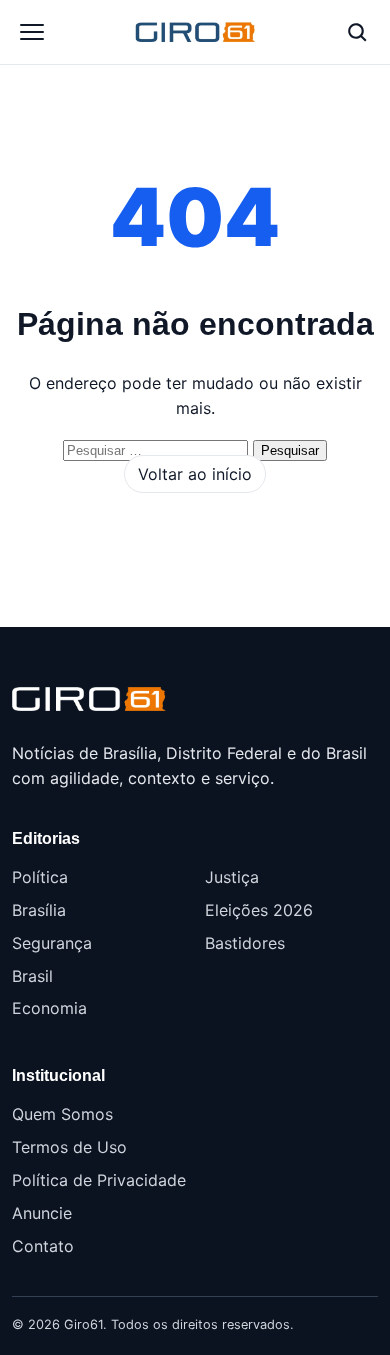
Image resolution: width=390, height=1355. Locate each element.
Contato (43, 1246)
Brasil (32, 976)
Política (40, 877)
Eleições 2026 (259, 910)
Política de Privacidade (99, 1180)
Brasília (39, 910)
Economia (49, 1008)
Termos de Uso (69, 1147)
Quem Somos (62, 1114)
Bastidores (245, 943)
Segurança (52, 943)
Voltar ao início (195, 474)
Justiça (232, 877)
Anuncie (42, 1213)
